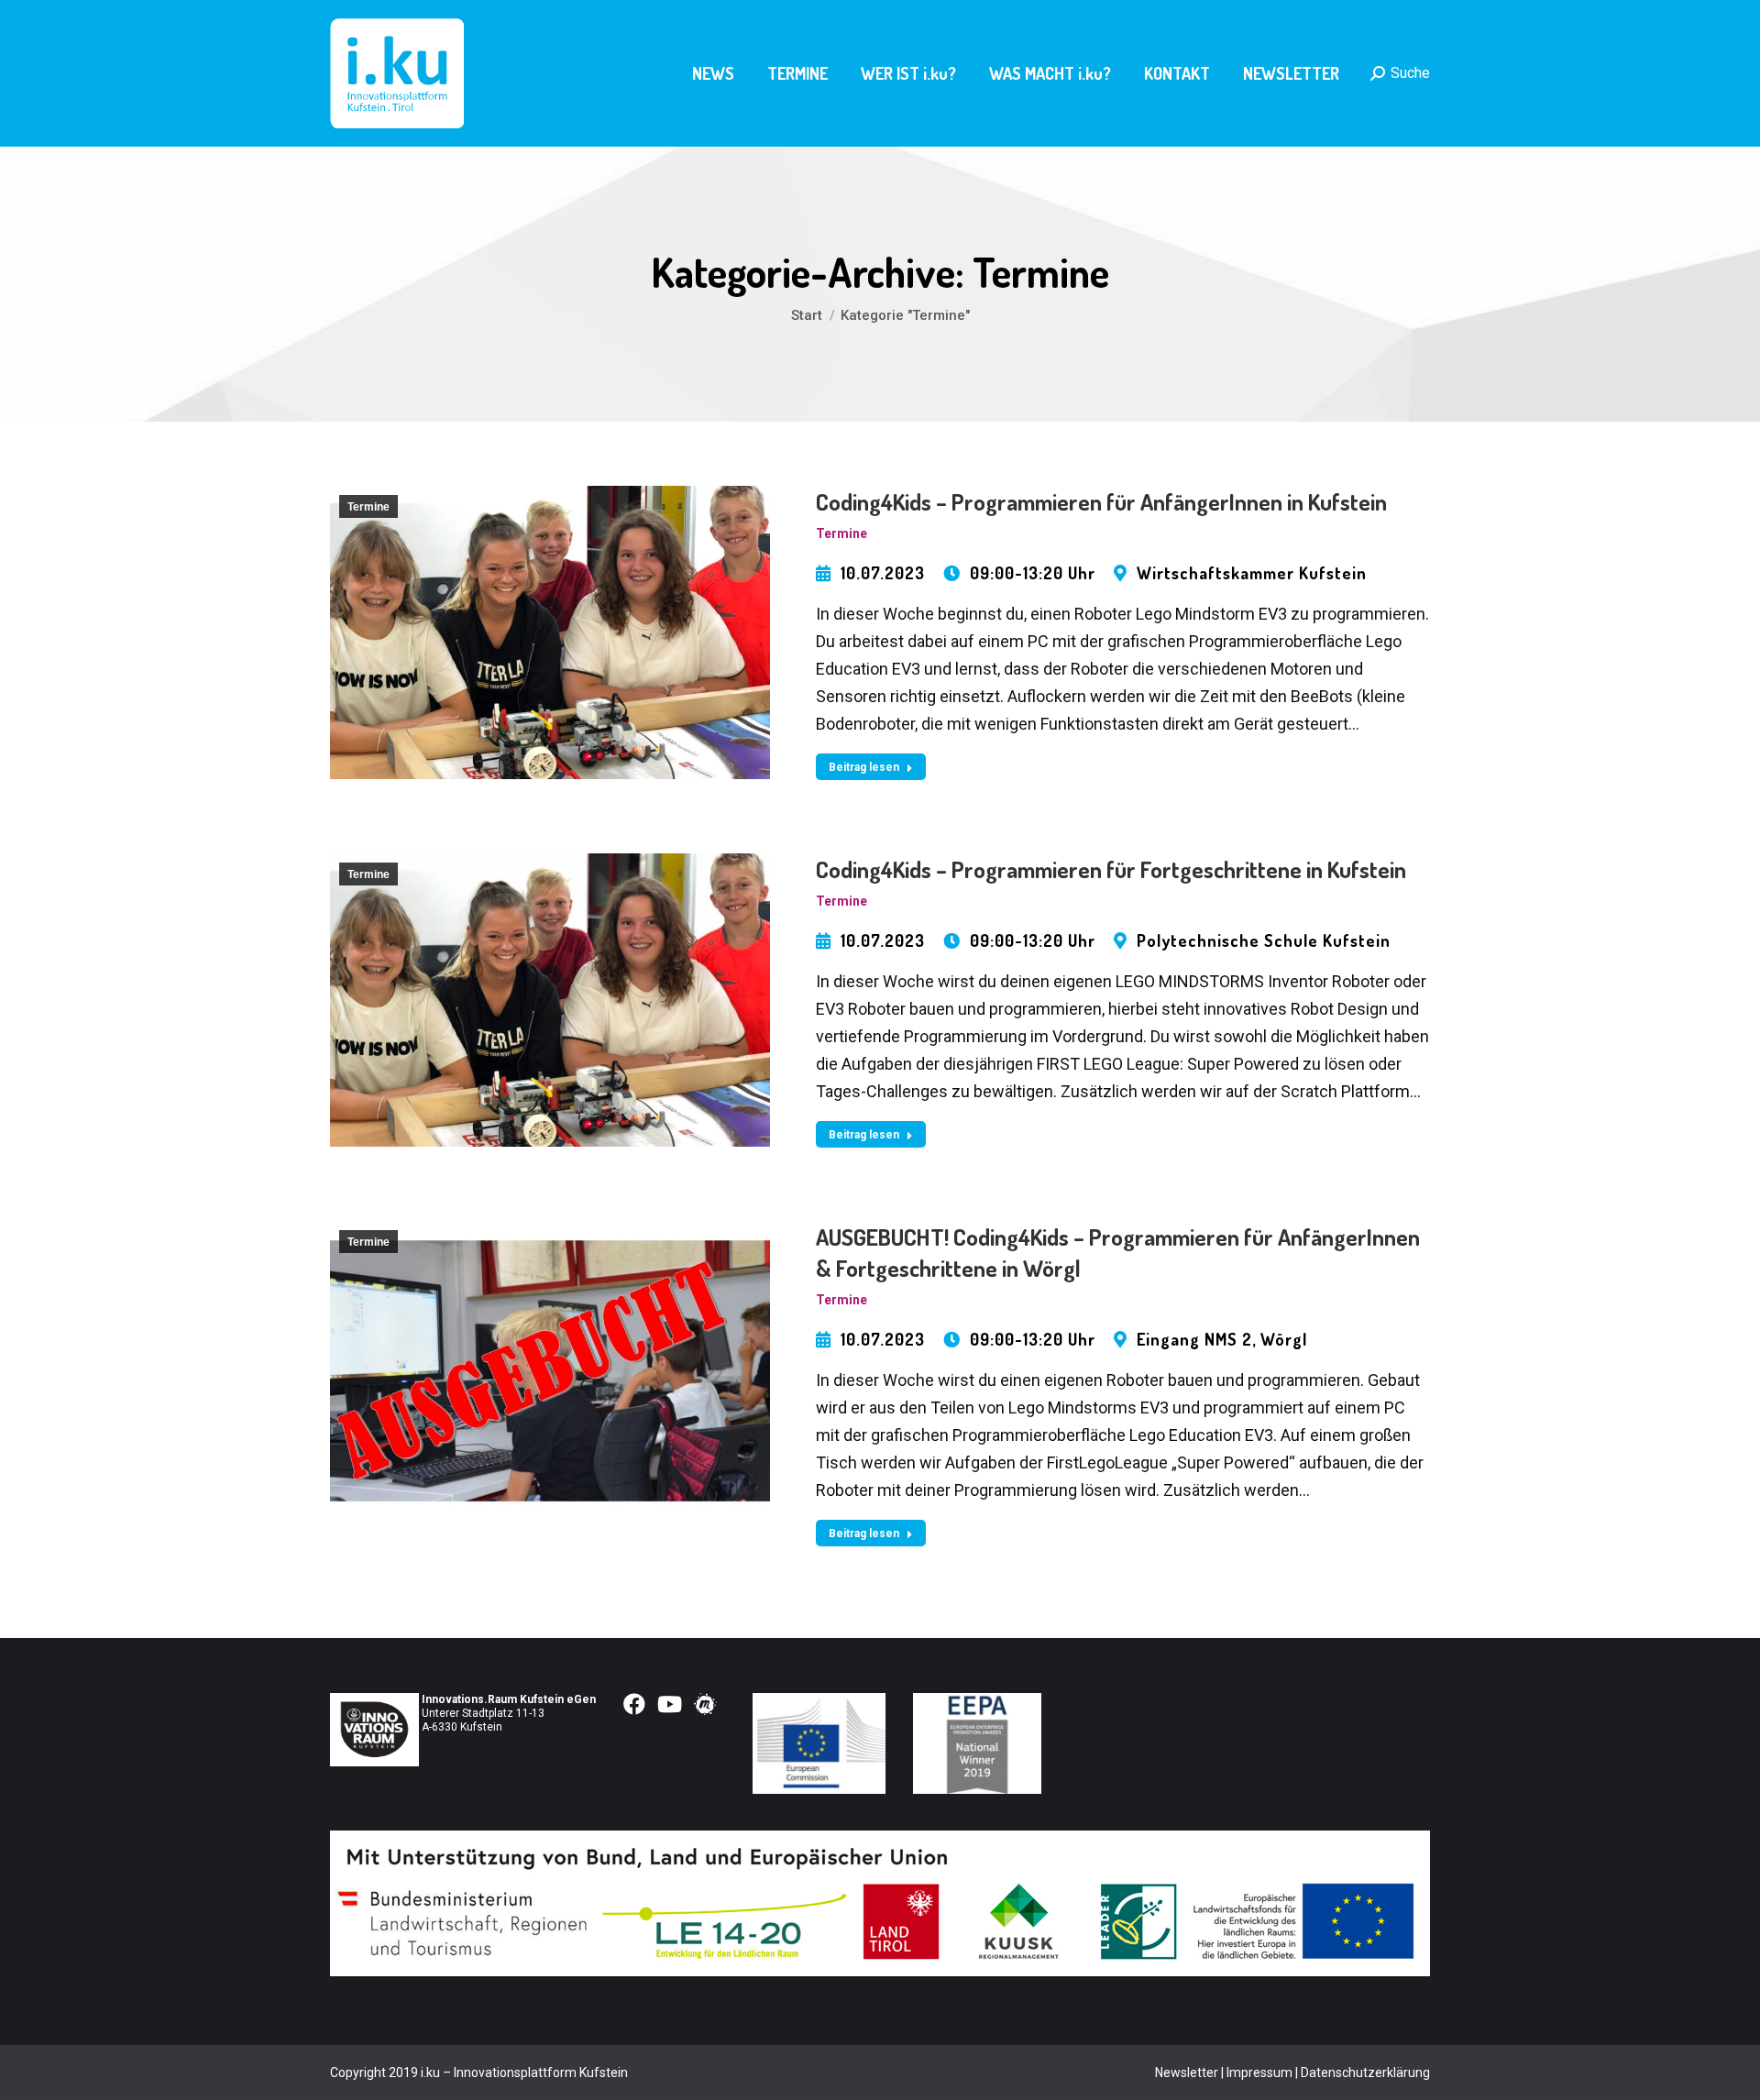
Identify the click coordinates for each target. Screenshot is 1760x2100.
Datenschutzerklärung (1365, 2073)
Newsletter (1187, 2073)
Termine (368, 507)
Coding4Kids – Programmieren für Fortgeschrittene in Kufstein (1111, 869)
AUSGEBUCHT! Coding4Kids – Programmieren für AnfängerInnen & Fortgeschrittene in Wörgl (1118, 1252)
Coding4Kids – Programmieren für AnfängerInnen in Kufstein (1101, 501)
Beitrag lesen (864, 767)
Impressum (1259, 2073)
